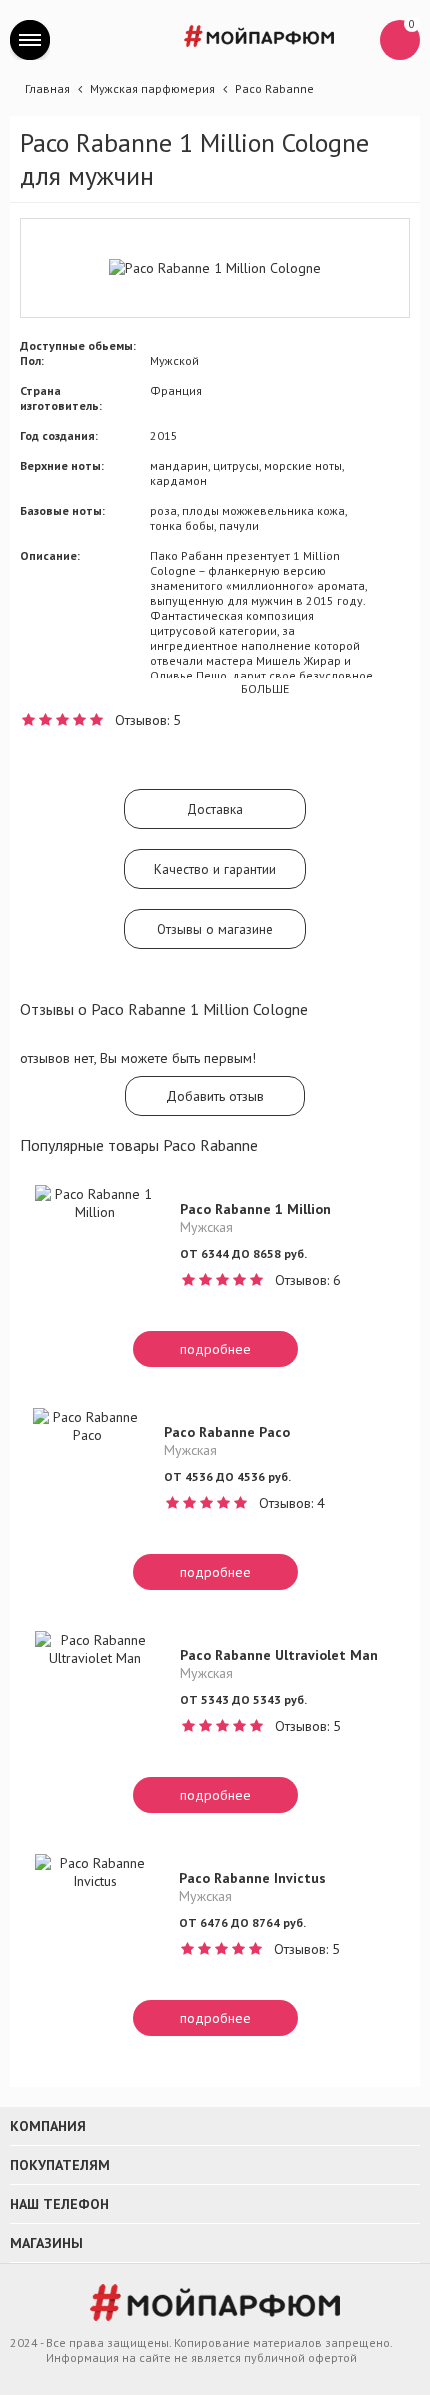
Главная (47, 88)
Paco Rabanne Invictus (252, 1878)
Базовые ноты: (62, 510)
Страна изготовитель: (61, 398)
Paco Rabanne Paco (227, 1432)
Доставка (215, 809)
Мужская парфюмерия (152, 88)
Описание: (50, 555)
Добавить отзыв (215, 1096)
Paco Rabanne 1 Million (255, 1209)
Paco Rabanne (274, 88)
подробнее (215, 1349)
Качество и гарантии (215, 869)
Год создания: (59, 435)
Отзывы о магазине (215, 929)
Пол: (32, 360)
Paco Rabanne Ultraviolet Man (279, 1655)
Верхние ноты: (62, 465)
